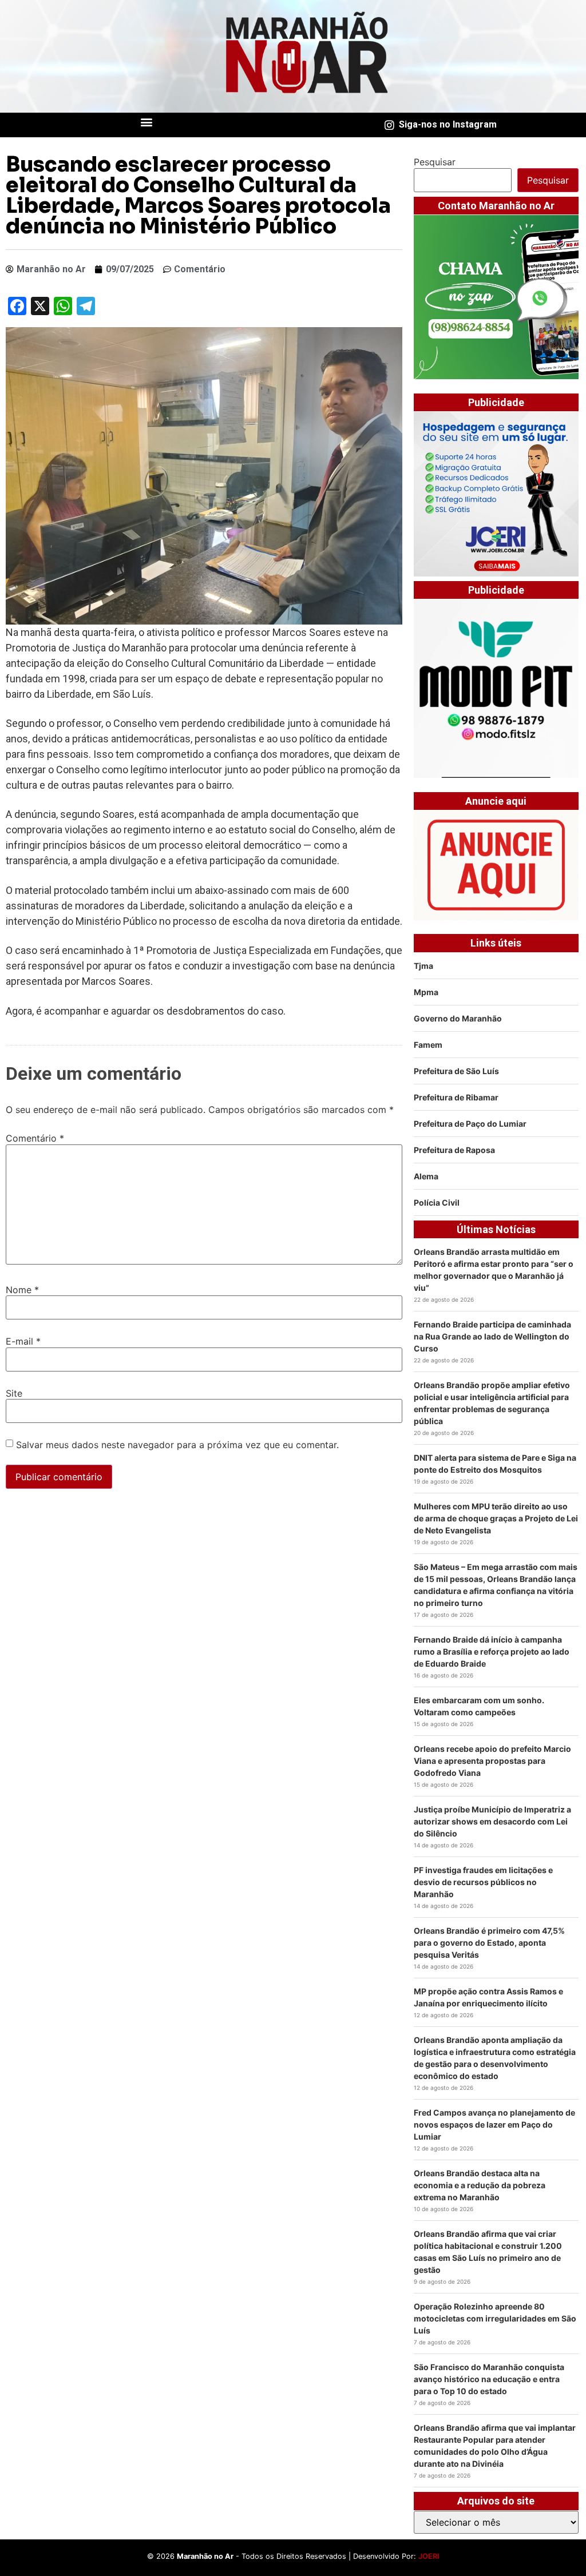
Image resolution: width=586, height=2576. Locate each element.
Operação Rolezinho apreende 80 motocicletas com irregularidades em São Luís (495, 2318)
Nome (22, 1290)
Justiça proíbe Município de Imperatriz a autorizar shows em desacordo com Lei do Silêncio (492, 1821)
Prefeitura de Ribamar (456, 1097)
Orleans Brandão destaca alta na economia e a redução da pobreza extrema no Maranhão (480, 2185)
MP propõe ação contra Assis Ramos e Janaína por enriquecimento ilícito (488, 1997)
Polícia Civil (437, 1202)
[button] (147, 122)
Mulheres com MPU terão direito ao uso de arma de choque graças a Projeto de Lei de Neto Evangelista (496, 1518)
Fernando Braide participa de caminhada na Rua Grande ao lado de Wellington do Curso (492, 1336)
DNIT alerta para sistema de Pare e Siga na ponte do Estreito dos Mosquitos (495, 1464)
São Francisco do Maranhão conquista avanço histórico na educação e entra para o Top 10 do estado (489, 2379)
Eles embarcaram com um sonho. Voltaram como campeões (479, 1706)
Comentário (35, 1138)
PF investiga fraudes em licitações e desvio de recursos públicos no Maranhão (483, 1882)
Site (14, 1393)
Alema (426, 1176)
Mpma (426, 992)
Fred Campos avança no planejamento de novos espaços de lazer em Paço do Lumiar (494, 2124)
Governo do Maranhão (458, 1018)
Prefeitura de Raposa (454, 1150)
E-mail (23, 1341)
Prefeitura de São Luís (456, 1071)
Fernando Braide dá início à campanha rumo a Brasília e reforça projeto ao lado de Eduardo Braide (492, 1651)
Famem (428, 1045)
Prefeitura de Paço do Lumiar (470, 1124)
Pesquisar (435, 162)
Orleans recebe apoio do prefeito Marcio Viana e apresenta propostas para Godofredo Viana (492, 1761)
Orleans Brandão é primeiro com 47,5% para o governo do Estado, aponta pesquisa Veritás (489, 1943)
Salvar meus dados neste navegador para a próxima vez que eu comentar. (177, 1445)
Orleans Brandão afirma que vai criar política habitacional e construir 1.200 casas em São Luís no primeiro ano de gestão (488, 2252)
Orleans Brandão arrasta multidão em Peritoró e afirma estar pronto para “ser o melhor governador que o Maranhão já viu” (494, 1270)
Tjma (423, 966)
